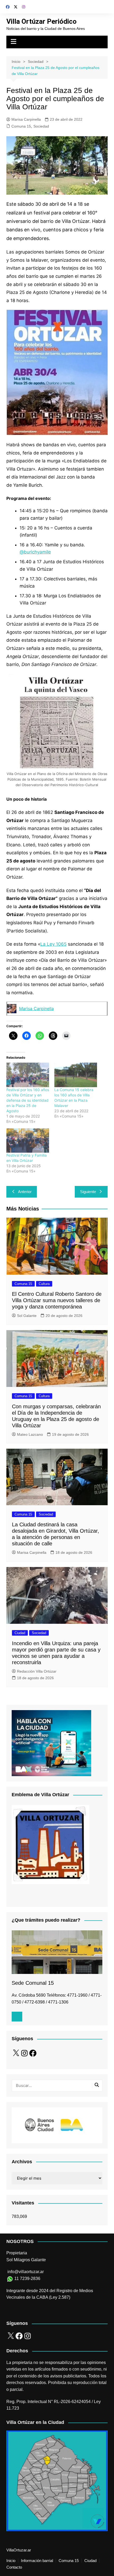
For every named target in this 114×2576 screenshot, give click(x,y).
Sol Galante (27, 1316)
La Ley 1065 (53, 944)
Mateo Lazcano (30, 1434)
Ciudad (20, 1633)
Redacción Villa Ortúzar (37, 1671)
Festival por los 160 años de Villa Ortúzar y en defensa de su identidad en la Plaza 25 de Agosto (28, 1100)
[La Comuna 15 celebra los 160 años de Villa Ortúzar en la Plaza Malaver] (76, 1075)
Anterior (25, 1192)
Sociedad (41, 126)
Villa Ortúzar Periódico (41, 21)
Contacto (14, 2567)
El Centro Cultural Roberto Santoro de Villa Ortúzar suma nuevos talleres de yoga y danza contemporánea (57, 1300)
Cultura (44, 1284)
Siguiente (88, 1192)
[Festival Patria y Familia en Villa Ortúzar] (28, 1141)
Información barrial (37, 2561)
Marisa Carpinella (26, 119)
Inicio (11, 2561)
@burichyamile (35, 552)
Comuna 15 (21, 126)
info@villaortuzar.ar (26, 2272)
